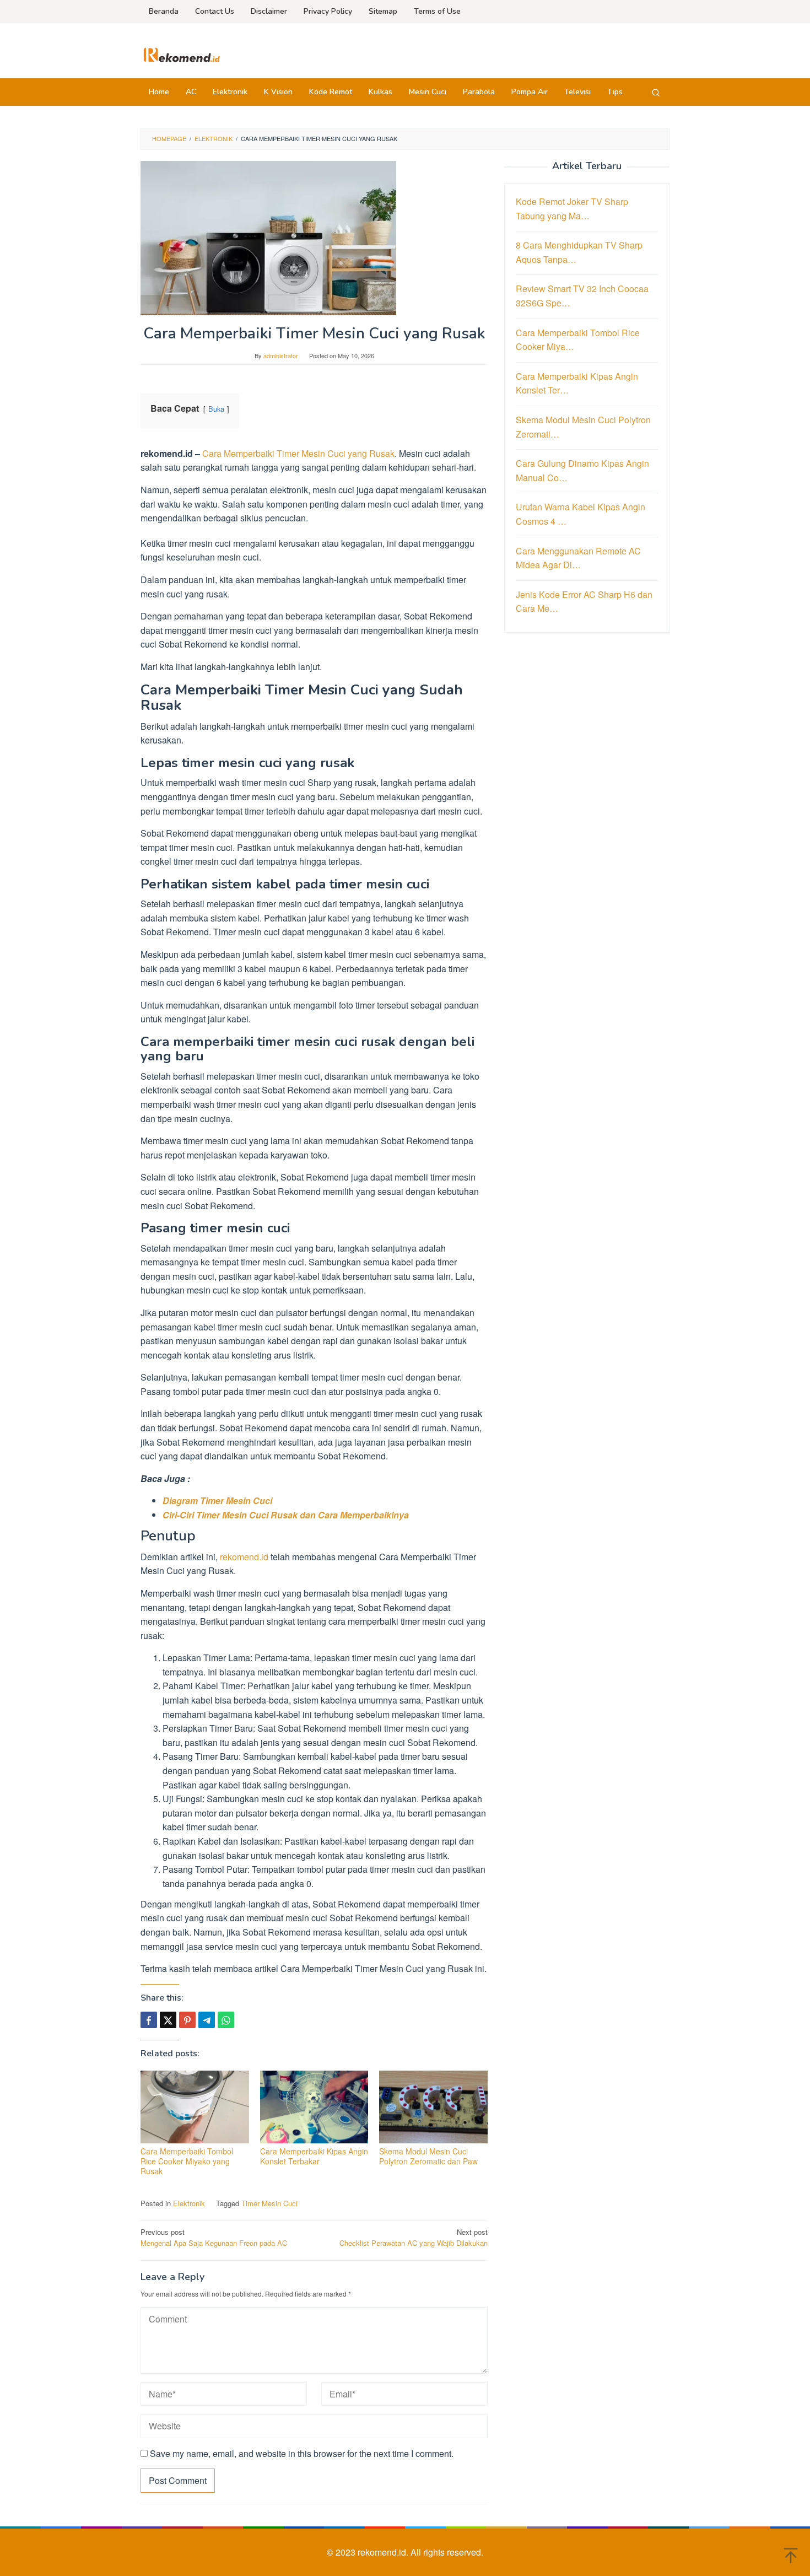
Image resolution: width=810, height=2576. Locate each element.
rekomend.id (244, 1557)
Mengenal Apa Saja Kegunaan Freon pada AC (214, 2238)
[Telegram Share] (207, 2020)
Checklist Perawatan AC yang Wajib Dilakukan (414, 2238)
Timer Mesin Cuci (269, 2203)
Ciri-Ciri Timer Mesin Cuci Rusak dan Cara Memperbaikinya (286, 1515)
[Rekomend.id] (182, 54)
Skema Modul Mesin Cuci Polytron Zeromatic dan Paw (428, 2156)
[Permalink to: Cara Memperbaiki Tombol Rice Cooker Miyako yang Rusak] (195, 2107)
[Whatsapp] (226, 2020)
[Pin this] (187, 2020)
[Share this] (149, 2020)
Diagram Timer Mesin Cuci (217, 1500)
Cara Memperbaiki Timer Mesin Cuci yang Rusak (298, 453)
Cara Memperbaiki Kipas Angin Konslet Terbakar (314, 2156)
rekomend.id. (384, 2552)
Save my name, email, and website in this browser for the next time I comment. (302, 2453)
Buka (216, 409)
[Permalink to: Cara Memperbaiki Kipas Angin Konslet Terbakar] (314, 2107)
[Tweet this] (168, 2020)
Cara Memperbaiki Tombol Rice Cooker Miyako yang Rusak (187, 2161)
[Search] (656, 92)
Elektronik (189, 2203)
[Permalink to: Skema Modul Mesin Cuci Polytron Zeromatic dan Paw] (433, 2107)
